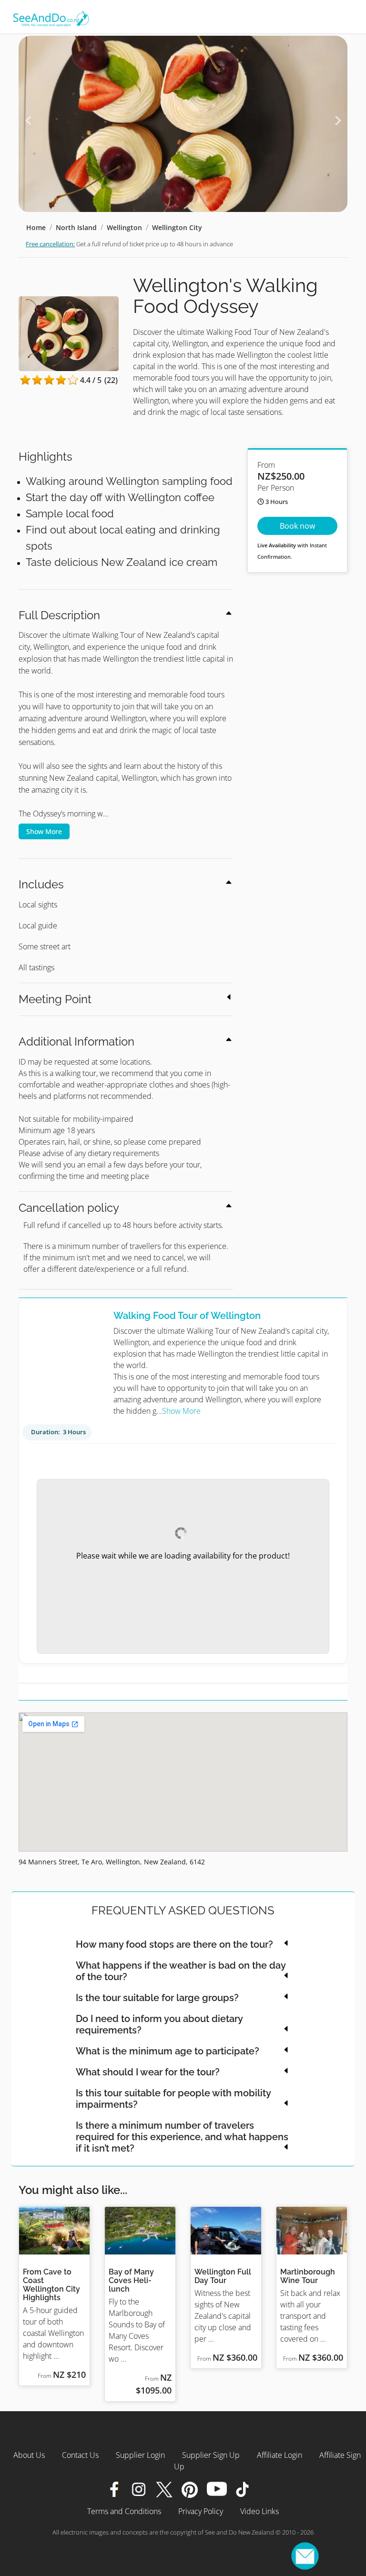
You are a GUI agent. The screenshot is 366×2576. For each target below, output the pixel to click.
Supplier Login (140, 2455)
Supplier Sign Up (211, 2455)
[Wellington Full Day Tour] (226, 2231)
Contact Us (80, 2455)
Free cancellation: (50, 244)
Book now (297, 526)
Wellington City (177, 227)
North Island (76, 227)
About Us (29, 2455)
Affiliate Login (280, 2455)
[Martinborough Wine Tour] (312, 2231)
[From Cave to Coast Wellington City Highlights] (54, 2231)
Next (338, 121)
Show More (44, 831)
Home (36, 227)
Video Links (259, 2511)
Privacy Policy (201, 2511)
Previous (28, 121)
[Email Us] (305, 2556)
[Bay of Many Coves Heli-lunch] (140, 2231)
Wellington (124, 227)
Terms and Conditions (124, 2511)
